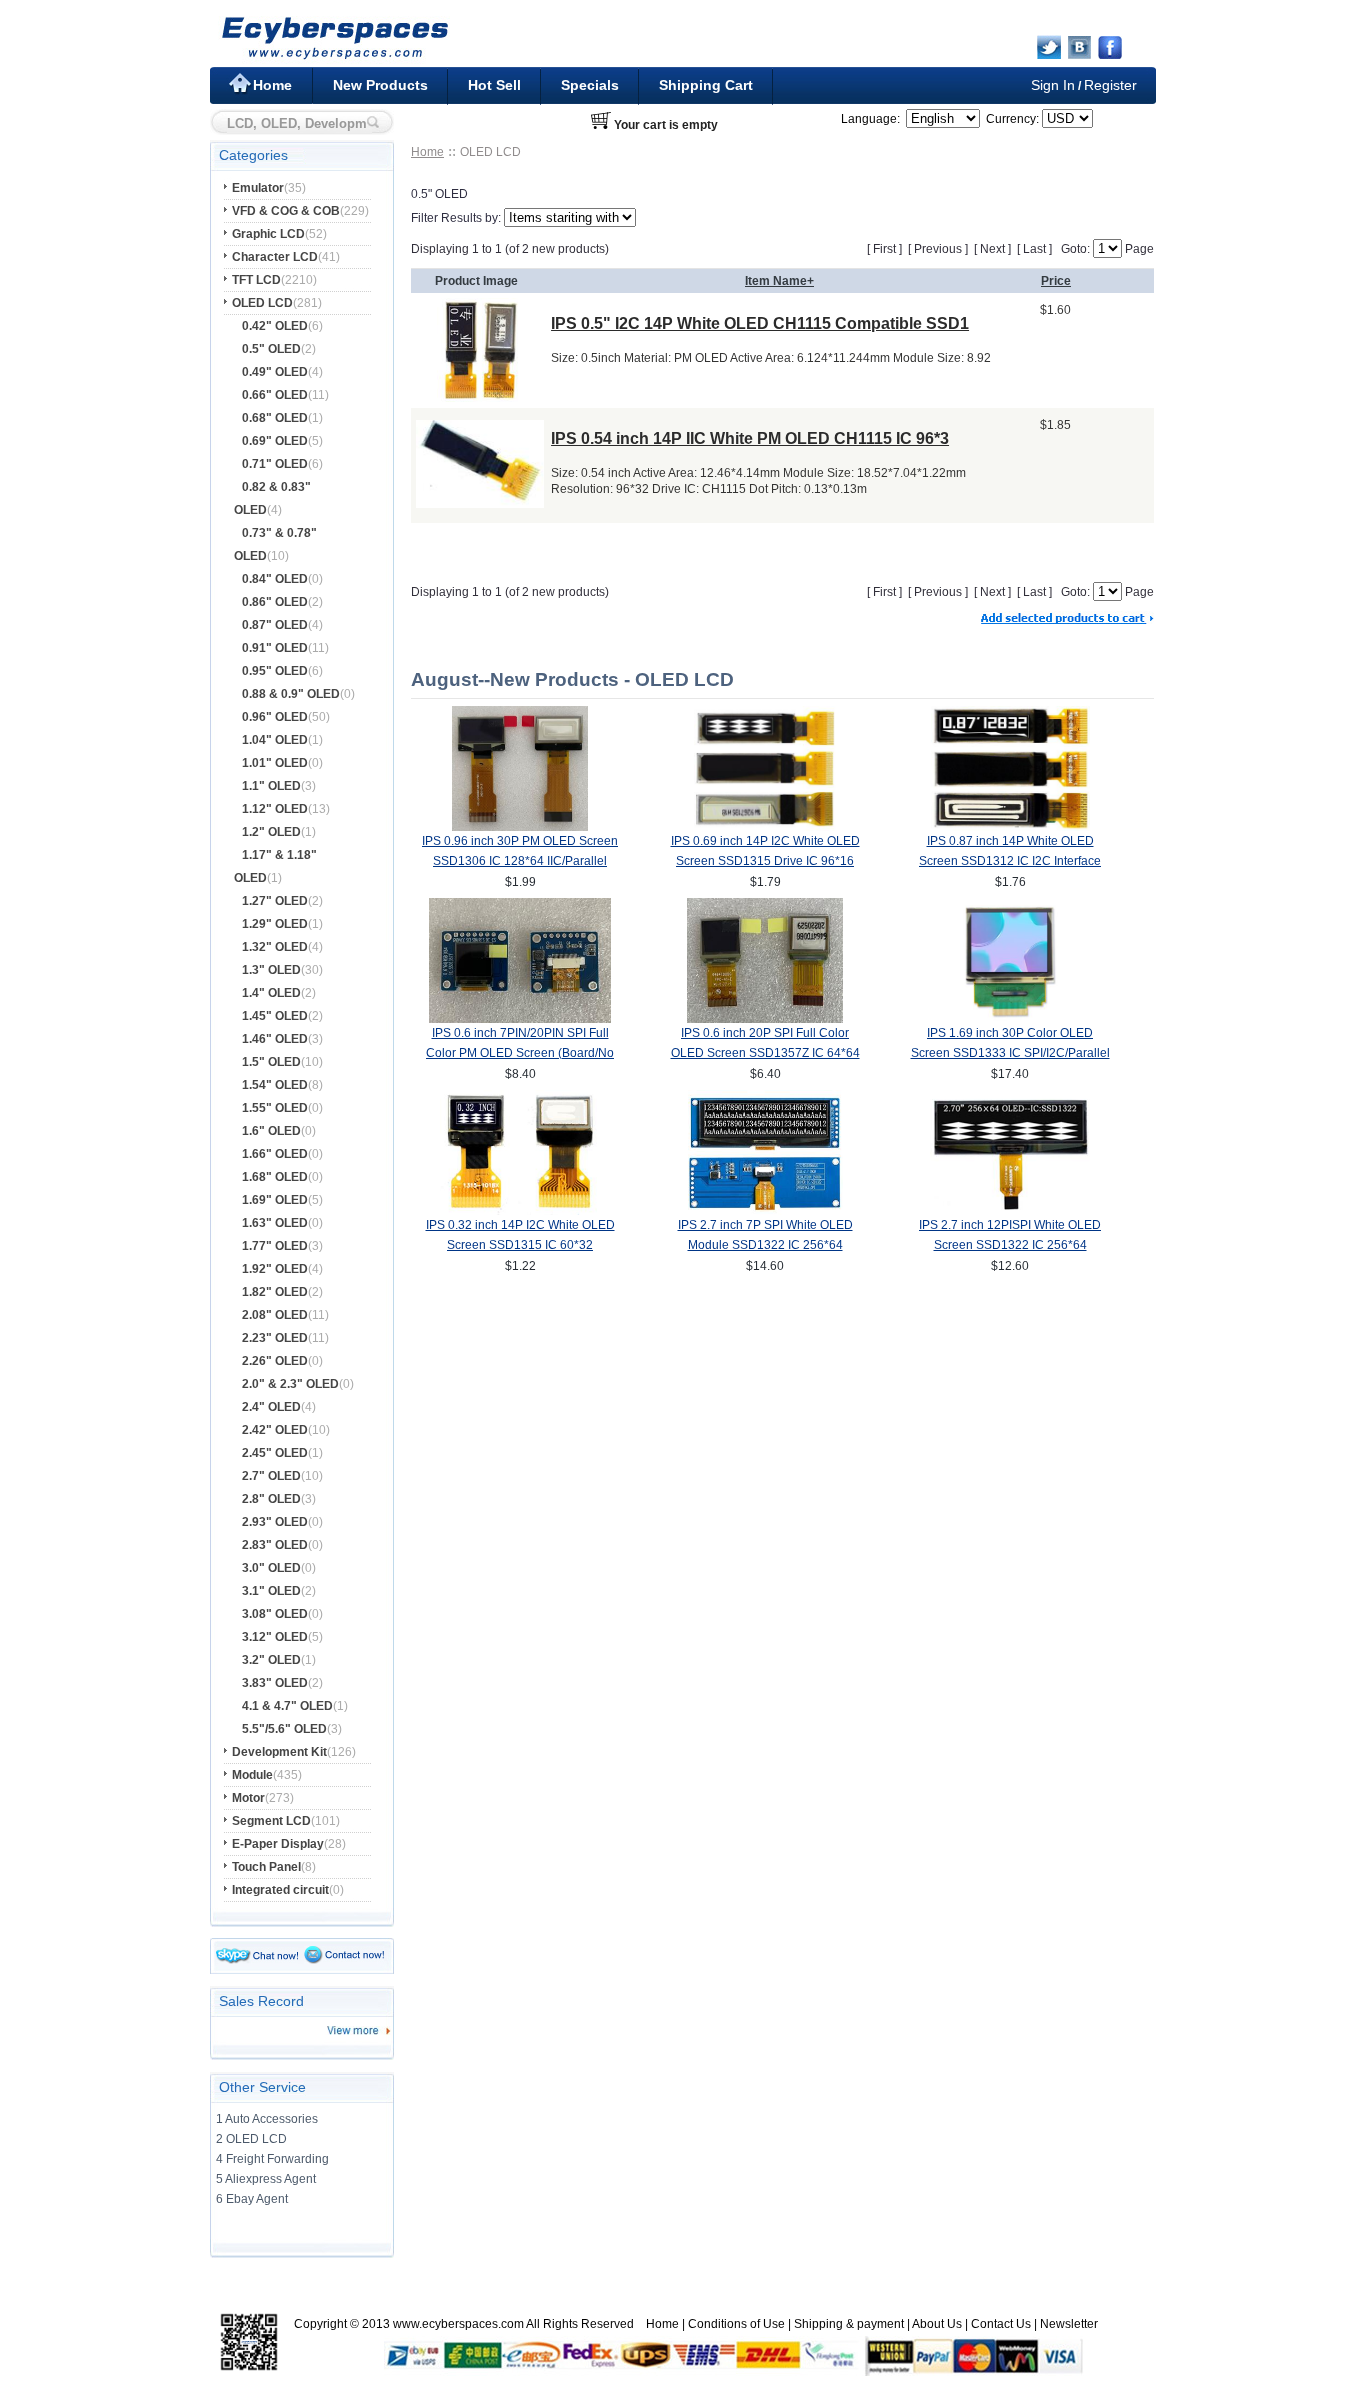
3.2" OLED (271, 1660)
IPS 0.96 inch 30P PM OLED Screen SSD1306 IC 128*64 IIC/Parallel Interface (520, 861)
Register (1110, 85)
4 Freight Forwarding (272, 2159)
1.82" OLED (275, 1292)
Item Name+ (779, 281)
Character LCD (275, 257)
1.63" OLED (275, 1223)
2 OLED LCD (251, 2139)
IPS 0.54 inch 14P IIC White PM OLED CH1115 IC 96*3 (750, 438)
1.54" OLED (275, 1085)
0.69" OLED (275, 441)
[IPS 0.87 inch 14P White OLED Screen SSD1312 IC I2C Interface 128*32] (1010, 827)
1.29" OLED (275, 924)
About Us (937, 2324)
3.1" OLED (271, 1591)
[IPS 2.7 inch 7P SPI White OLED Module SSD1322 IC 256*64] (765, 1211)
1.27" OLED (275, 901)
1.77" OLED (275, 1246)
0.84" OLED (275, 579)
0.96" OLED (275, 717)
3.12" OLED (275, 1637)
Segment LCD (271, 1821)
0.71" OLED (275, 464)
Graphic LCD (268, 234)
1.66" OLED (275, 1154)
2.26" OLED (275, 1361)
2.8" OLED (271, 1499)
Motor (248, 1798)
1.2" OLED (271, 832)
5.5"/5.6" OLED (284, 1729)
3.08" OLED (275, 1614)
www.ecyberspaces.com (458, 2324)
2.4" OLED (271, 1407)
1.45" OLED (275, 1016)
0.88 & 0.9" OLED (291, 694)
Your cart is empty (666, 125)
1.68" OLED (275, 1177)
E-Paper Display (278, 1844)
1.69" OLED (275, 1200)
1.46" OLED (275, 1039)
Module (252, 1775)
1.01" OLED (275, 763)
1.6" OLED (271, 1131)
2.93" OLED (275, 1522)
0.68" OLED (275, 418)
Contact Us (1001, 2324)
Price (1056, 281)
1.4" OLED (271, 993)
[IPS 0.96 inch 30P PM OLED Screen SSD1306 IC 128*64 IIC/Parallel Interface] (520, 827)
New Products (380, 85)
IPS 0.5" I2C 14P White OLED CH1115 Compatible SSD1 (760, 323)
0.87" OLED (275, 625)
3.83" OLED (275, 1683)
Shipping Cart (706, 85)
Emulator (258, 188)
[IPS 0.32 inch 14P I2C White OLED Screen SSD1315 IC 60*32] (520, 1211)
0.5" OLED (271, 349)
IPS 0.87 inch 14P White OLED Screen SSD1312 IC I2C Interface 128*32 (1010, 861)
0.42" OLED (275, 326)
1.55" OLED (275, 1108)
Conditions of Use (736, 2324)
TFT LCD (256, 280)
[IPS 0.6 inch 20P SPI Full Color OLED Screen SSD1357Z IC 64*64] (765, 1019)
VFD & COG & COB (286, 211)
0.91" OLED (275, 648)
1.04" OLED (275, 740)
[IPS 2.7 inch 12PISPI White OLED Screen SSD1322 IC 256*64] (1010, 1211)
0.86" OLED (275, 602)
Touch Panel (266, 1867)
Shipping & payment (849, 2324)
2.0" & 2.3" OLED (290, 1384)
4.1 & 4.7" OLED (287, 1706)
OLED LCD (262, 303)
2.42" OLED (275, 1430)
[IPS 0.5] (480, 396)
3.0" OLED (271, 1568)
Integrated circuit (280, 1890)
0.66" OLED (275, 395)
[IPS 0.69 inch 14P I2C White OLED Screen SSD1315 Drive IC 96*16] (765, 827)
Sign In (1053, 85)
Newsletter (1069, 2324)
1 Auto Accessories (267, 2119)
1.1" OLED (271, 786)
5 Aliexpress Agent (266, 2179)
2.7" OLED (271, 1476)
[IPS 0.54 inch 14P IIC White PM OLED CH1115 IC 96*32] (480, 502)
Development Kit (279, 1752)
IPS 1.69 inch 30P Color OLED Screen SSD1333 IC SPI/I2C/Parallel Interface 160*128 (1010, 1053)
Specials (590, 85)
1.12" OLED (275, 809)
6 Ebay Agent (252, 2199)
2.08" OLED (275, 1315)
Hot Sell (494, 85)
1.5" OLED (271, 1062)
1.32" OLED (275, 947)
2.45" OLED (275, 1453)
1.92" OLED (275, 1269)
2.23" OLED (275, 1338)
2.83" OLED (275, 1545)
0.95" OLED (275, 671)
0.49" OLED (275, 372)
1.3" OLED (271, 970)
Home (272, 85)
